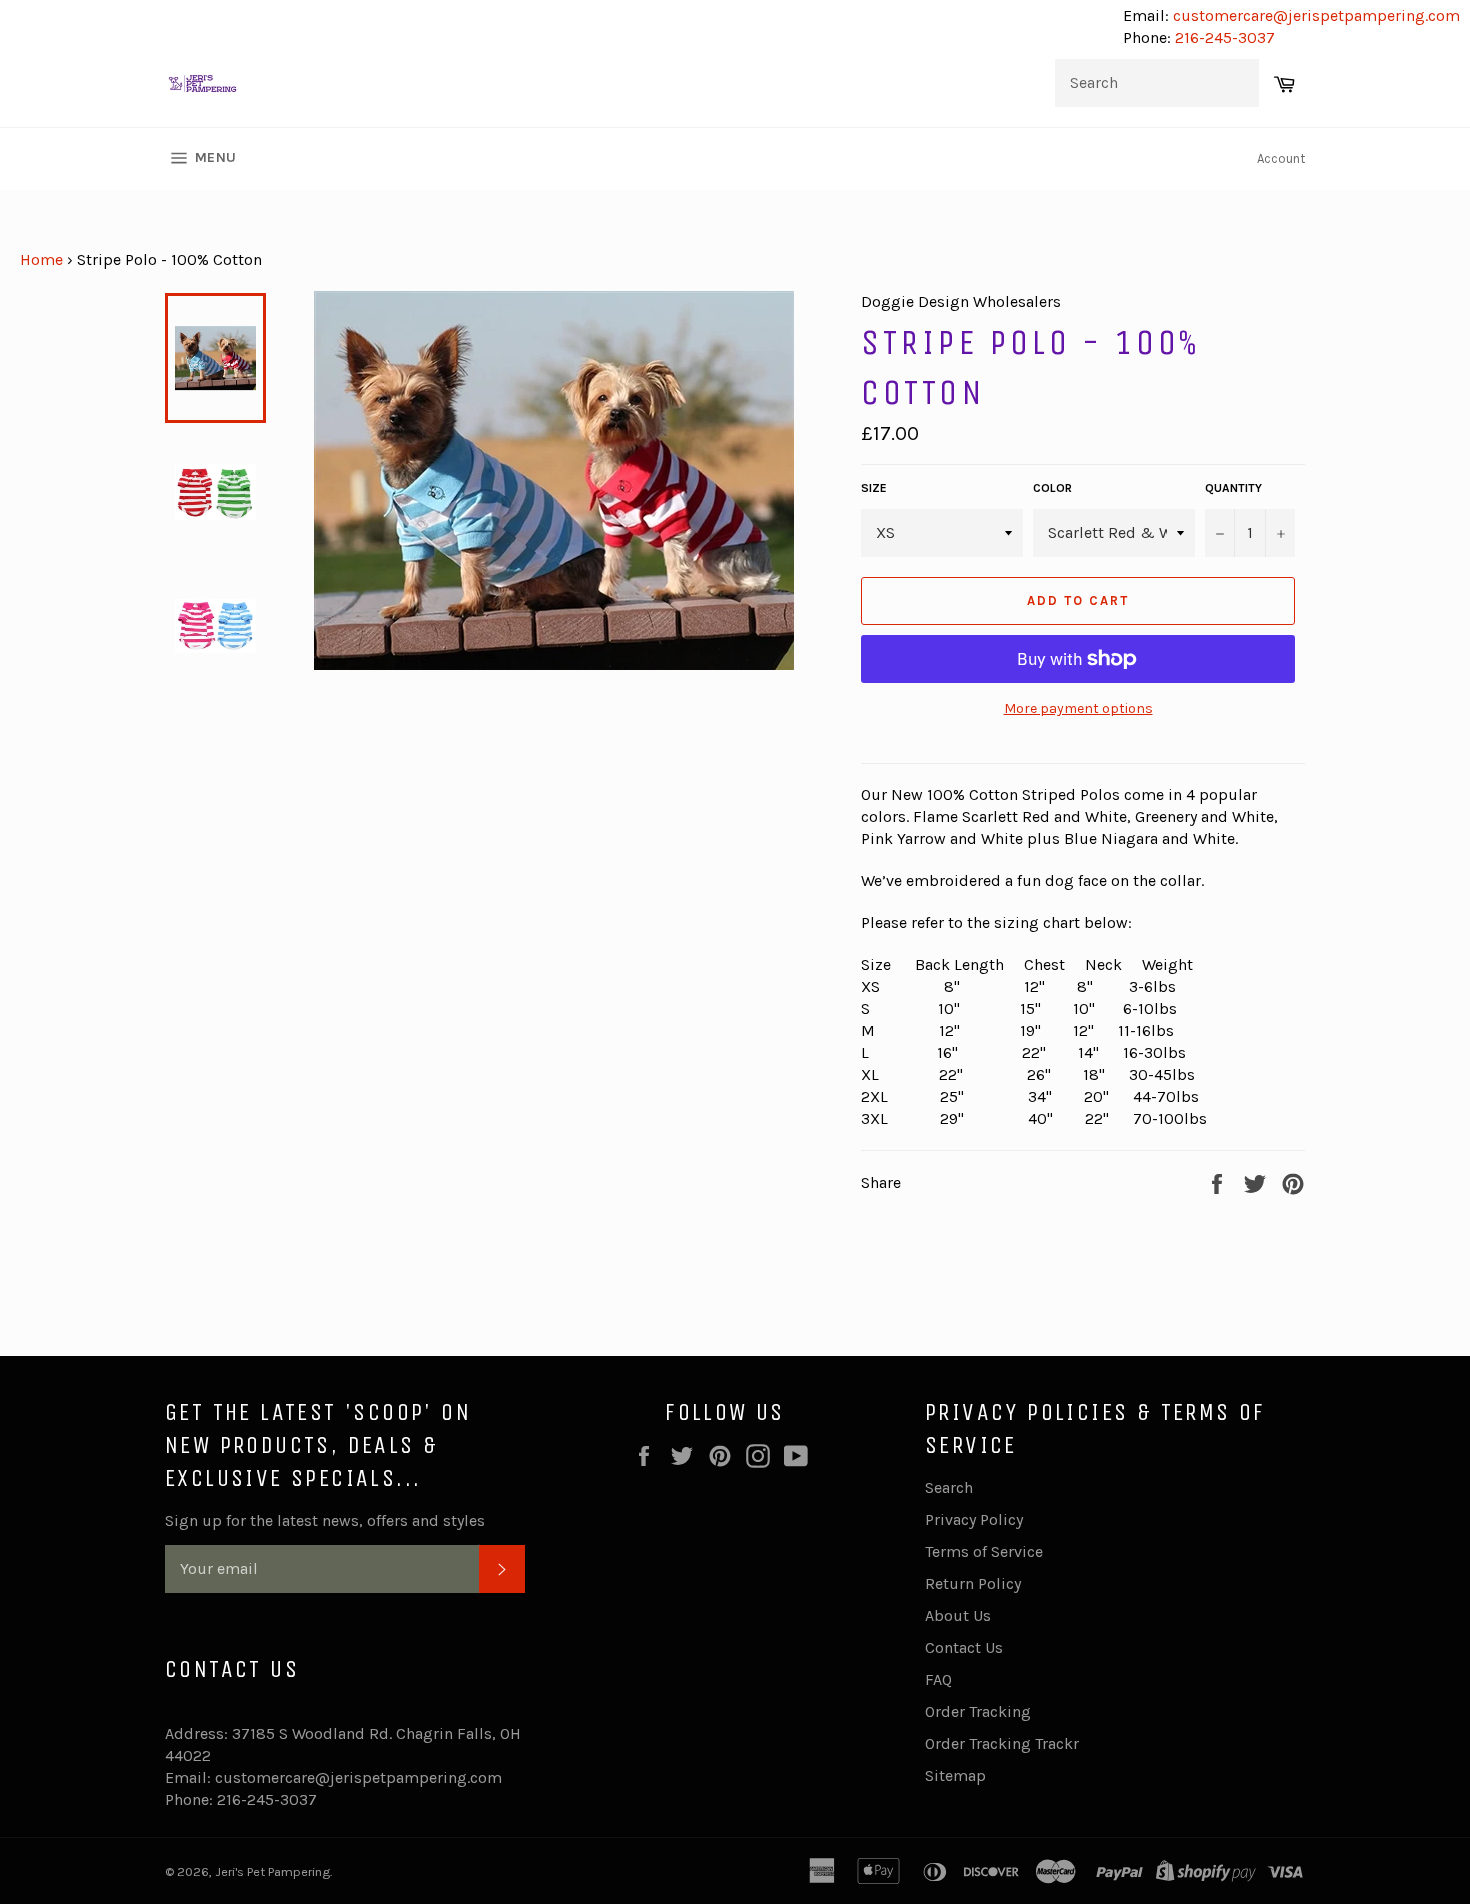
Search (949, 1487)
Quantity (1233, 488)
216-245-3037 (1225, 37)
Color (1052, 488)
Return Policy (973, 1583)
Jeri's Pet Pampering (272, 1871)
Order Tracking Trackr (1002, 1743)
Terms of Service (984, 1551)
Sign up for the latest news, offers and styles (325, 1520)
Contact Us (964, 1647)
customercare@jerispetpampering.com (1314, 15)
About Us (958, 1615)
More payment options (1078, 708)
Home (41, 259)
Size (874, 488)
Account (1281, 158)
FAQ (938, 1679)
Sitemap (955, 1775)
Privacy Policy (974, 1519)
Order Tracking (978, 1711)
